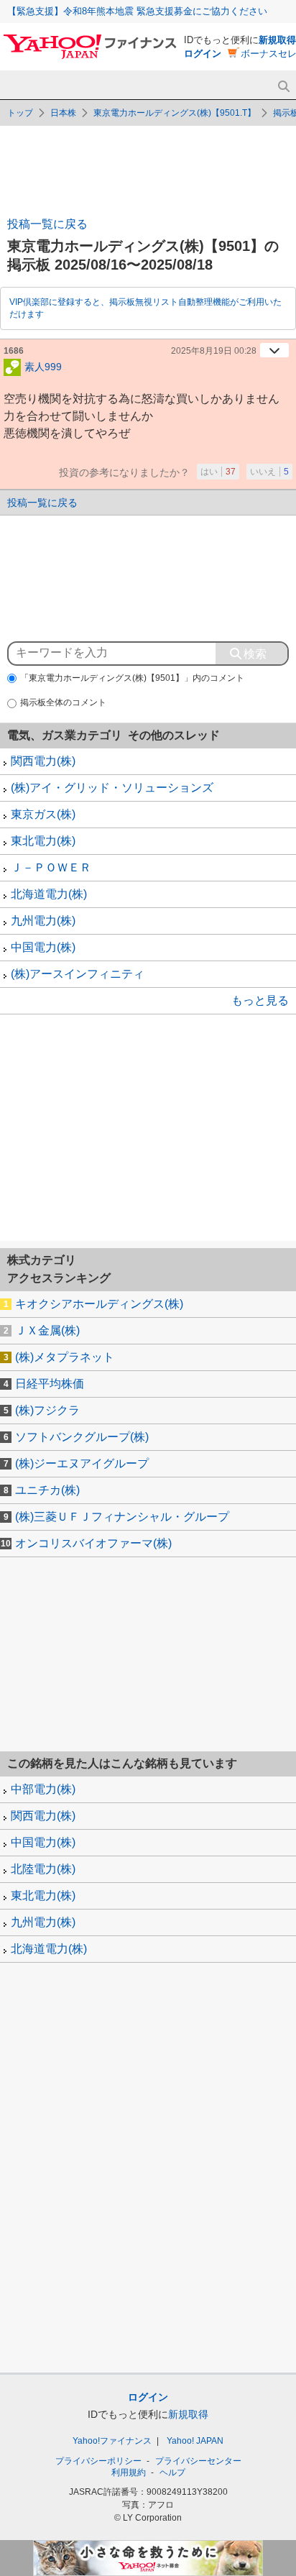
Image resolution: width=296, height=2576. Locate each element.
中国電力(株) (43, 947)
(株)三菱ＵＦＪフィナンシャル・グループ (122, 1517)
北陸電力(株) (43, 1869)
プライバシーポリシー (98, 2461)
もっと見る (260, 1000)
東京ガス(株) (43, 814)
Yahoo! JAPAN (195, 2441)
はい (218, 472)
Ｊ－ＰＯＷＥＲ (51, 867)
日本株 (63, 113)
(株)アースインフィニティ (78, 974)
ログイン (203, 54)
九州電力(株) (43, 921)
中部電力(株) (43, 1789)
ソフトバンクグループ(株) (82, 1437)
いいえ (269, 472)
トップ (20, 113)
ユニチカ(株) (47, 1490)
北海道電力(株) (49, 894)
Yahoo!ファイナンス (112, 2441)
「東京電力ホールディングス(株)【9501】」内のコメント (132, 678)
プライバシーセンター (198, 2461)
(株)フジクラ (47, 1410)
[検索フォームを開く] (283, 87)
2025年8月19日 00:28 (214, 351)
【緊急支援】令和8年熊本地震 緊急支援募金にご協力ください (137, 11)
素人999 (43, 366)
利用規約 (129, 2472)
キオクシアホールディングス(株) (99, 1304)
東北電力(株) (43, 841)
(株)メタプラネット (65, 1357)
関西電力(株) (43, 761)
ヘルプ (172, 2472)
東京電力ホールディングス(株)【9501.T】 (175, 113)
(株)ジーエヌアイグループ (82, 1463)
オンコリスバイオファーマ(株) (93, 1543)
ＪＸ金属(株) (47, 1330)
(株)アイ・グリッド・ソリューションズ (112, 788)
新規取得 (277, 40)
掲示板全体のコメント (63, 702)
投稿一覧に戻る (47, 224)
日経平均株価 (50, 1384)
